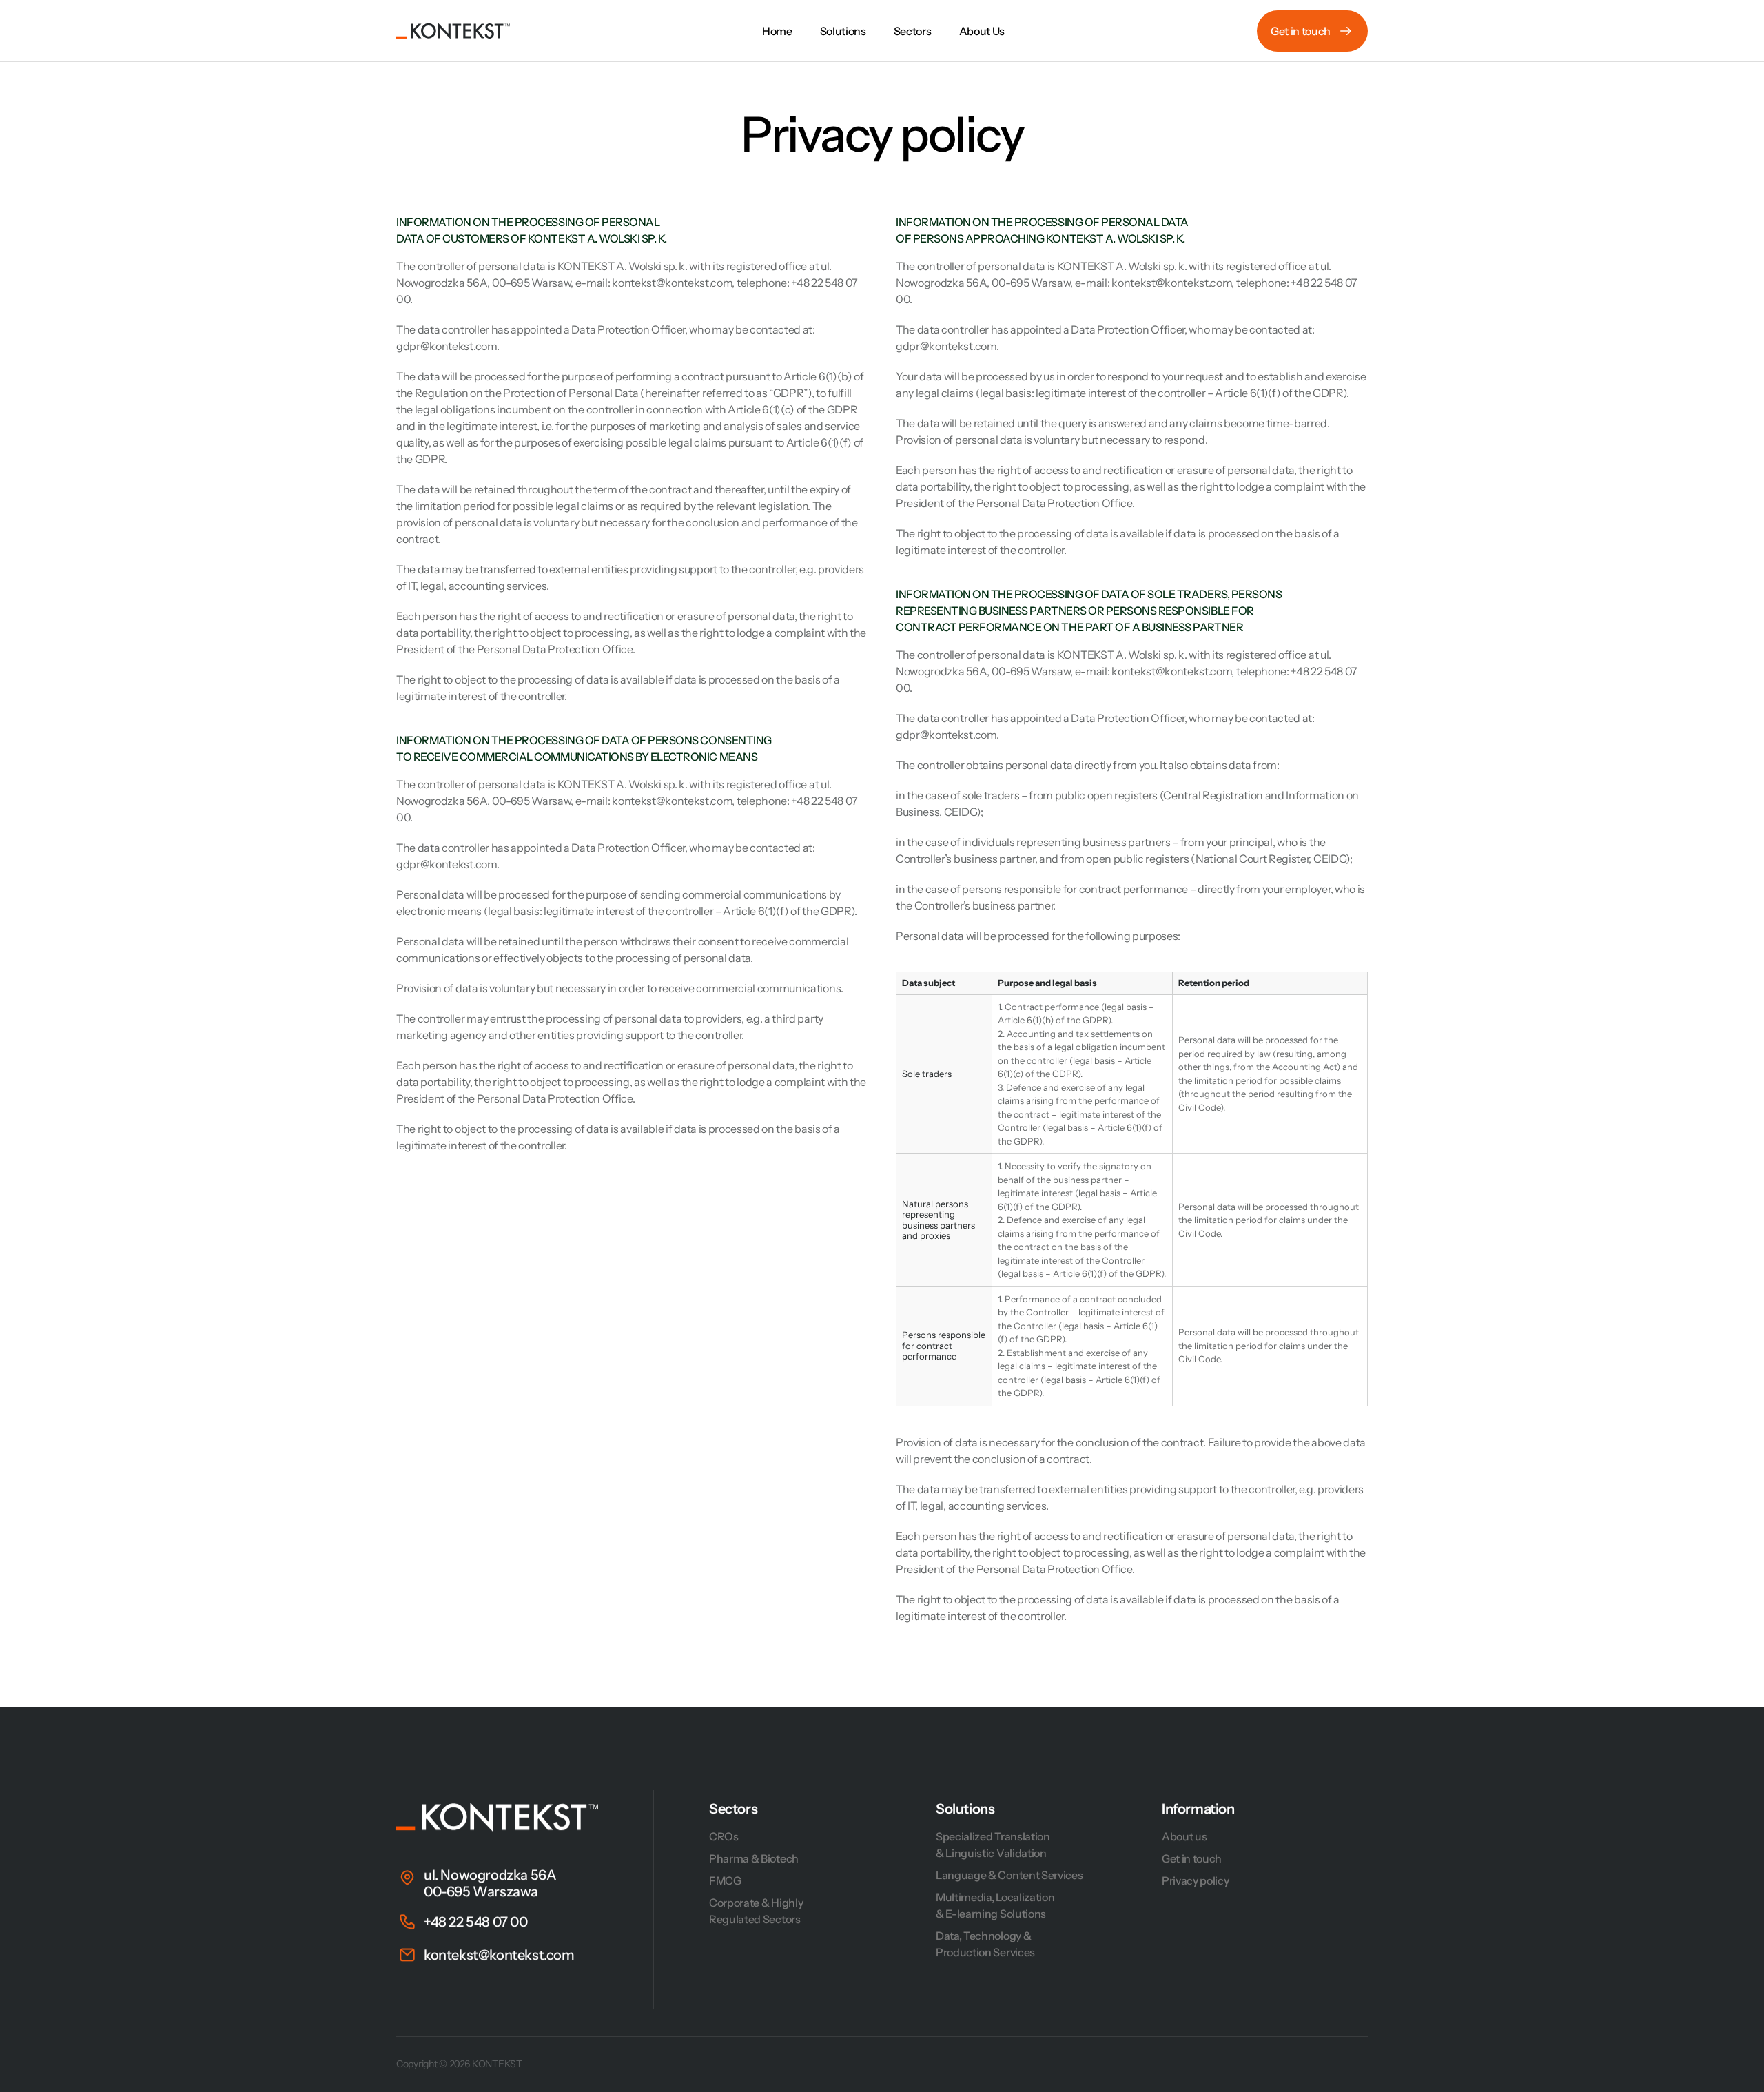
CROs (724, 1836)
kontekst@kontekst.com (499, 1955)
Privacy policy (1196, 1880)
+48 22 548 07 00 (476, 1922)
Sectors (733, 1809)
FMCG (725, 1880)
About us (1184, 1836)
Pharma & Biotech (754, 1858)
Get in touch (1192, 1858)
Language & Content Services (1009, 1875)
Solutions (965, 1809)
